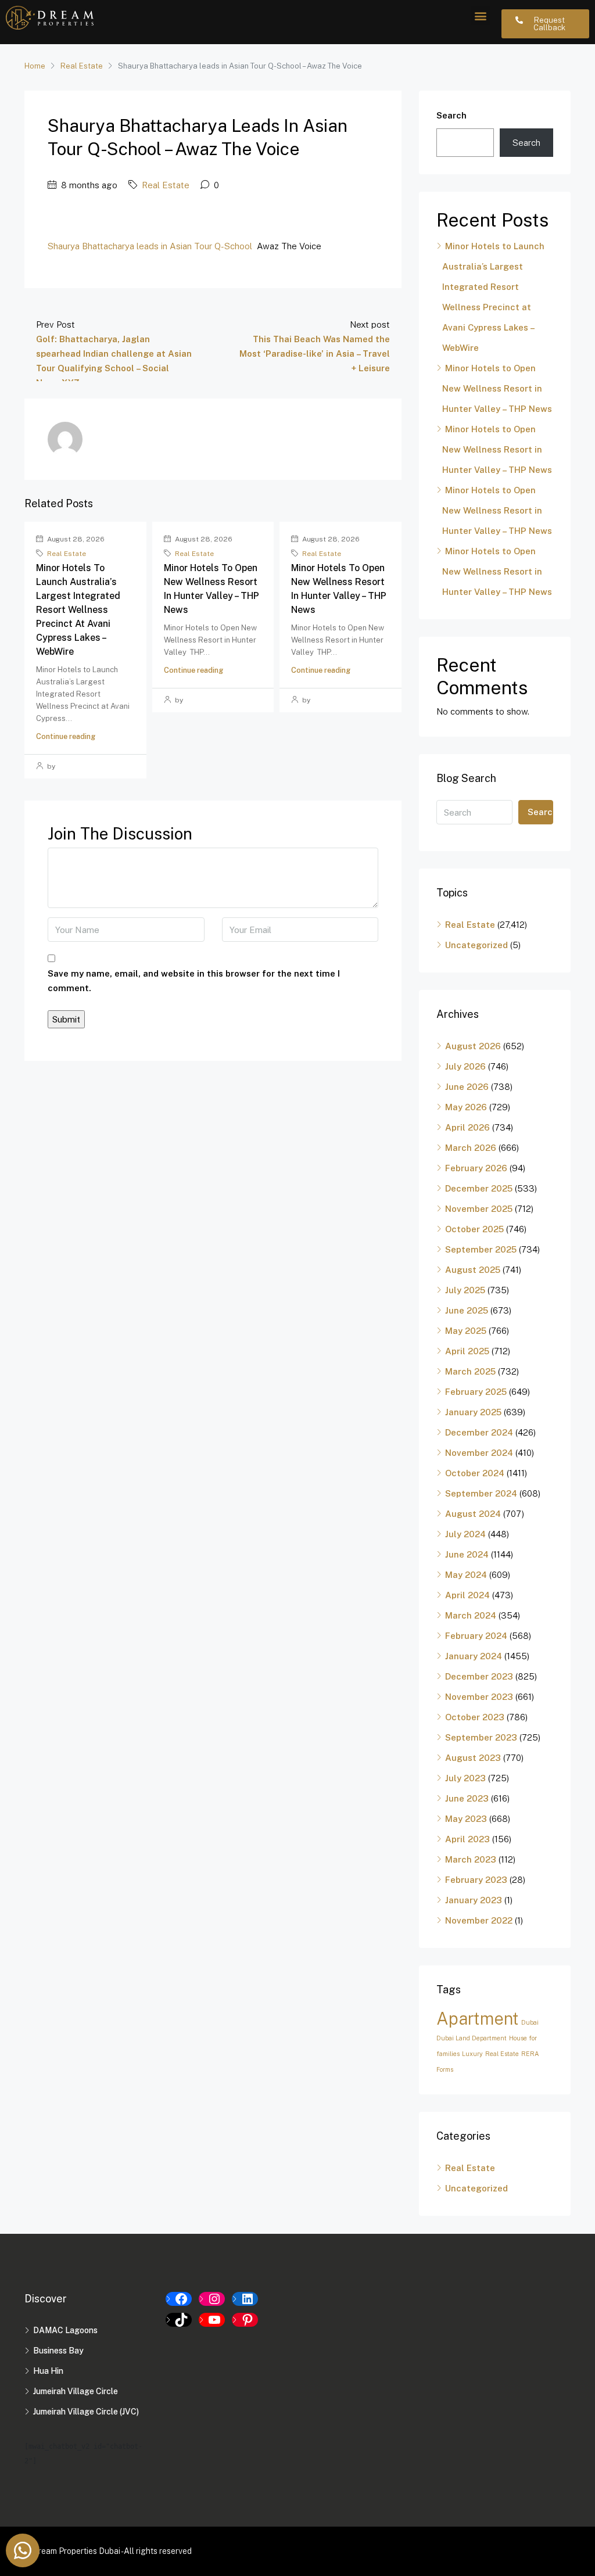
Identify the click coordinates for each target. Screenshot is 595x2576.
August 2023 (473, 1758)
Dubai (530, 2022)
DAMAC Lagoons (65, 2330)
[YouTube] (212, 2320)
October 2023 (475, 1717)
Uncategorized (476, 945)
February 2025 (476, 1392)
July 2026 (465, 1066)
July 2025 (465, 1290)
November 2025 (479, 1209)
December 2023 (479, 1676)
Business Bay (58, 2351)
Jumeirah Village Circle (76, 2391)
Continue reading (66, 736)
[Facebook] (179, 2299)
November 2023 (479, 1697)
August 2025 (473, 1270)
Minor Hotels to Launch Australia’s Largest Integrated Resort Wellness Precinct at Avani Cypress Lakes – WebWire (78, 610)
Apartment (478, 2019)
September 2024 (481, 1493)
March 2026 (471, 1148)
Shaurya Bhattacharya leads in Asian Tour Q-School (150, 246)
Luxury (472, 2054)
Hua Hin (48, 2371)
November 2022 (479, 1920)
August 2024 (473, 1514)
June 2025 (467, 1310)
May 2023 (466, 1819)
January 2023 (474, 1900)
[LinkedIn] (245, 2299)
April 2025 (467, 1351)
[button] (480, 15)
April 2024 (467, 1595)
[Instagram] (212, 2299)
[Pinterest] (245, 2320)
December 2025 (479, 1188)
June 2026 (467, 1087)
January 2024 (474, 1656)
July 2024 (465, 1534)
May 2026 (466, 1107)
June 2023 (467, 1798)
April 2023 (467, 1839)
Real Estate (82, 66)
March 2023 (471, 1859)
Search (451, 115)
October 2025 (474, 1229)
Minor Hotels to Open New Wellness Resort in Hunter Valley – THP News (497, 388)
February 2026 (476, 1168)
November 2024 (479, 1453)
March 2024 (471, 1615)
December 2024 (479, 1432)
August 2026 (473, 1046)
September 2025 (481, 1249)
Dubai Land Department (472, 2038)
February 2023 (476, 1880)
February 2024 (476, 1636)
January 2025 (473, 1412)
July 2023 (465, 1778)
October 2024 (475, 1473)
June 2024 (467, 1554)
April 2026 (467, 1127)
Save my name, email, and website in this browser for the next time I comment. (194, 981)
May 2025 (466, 1331)
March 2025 (470, 1371)
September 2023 (481, 1737)
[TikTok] (179, 2320)
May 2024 (466, 1575)
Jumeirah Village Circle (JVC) (86, 2412)
